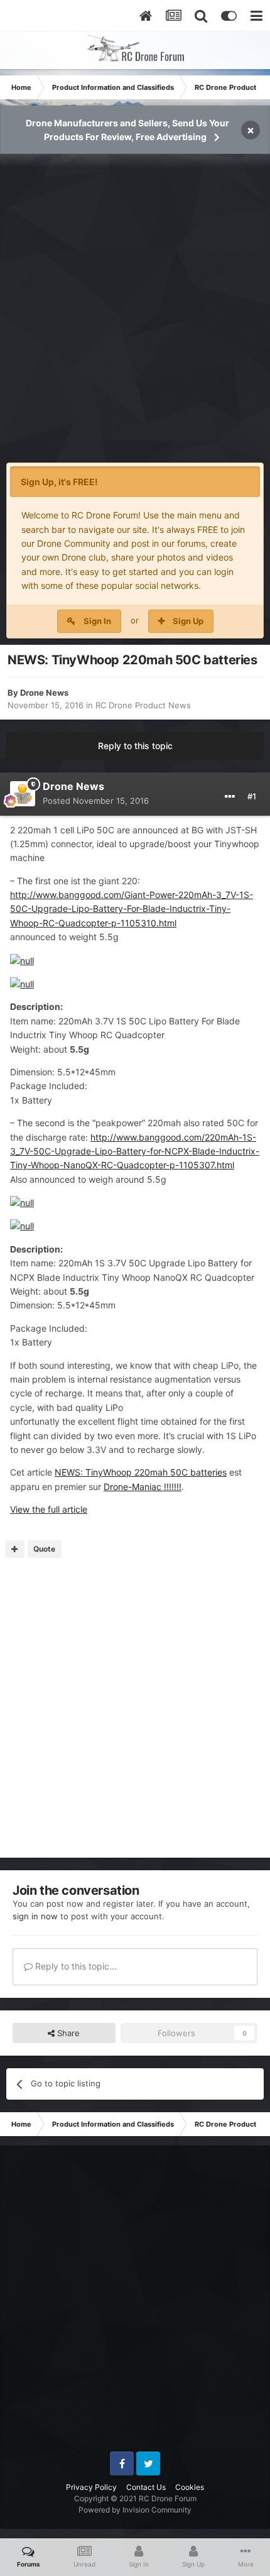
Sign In (97, 621)
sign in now (35, 1916)
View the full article (49, 1509)
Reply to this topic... (75, 1966)
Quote (44, 1549)
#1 (252, 796)
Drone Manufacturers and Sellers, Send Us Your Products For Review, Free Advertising (127, 130)
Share (67, 2033)
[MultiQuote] (15, 1549)
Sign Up (188, 621)
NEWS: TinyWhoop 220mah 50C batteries (141, 1472)
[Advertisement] (135, 315)
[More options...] (230, 797)
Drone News (44, 693)
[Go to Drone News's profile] (23, 794)
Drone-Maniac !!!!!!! (143, 1487)
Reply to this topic (135, 746)
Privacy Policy (91, 2487)
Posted (96, 801)
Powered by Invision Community (135, 2510)
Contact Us (146, 2487)
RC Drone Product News (143, 705)
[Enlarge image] (22, 960)
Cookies (190, 2487)
